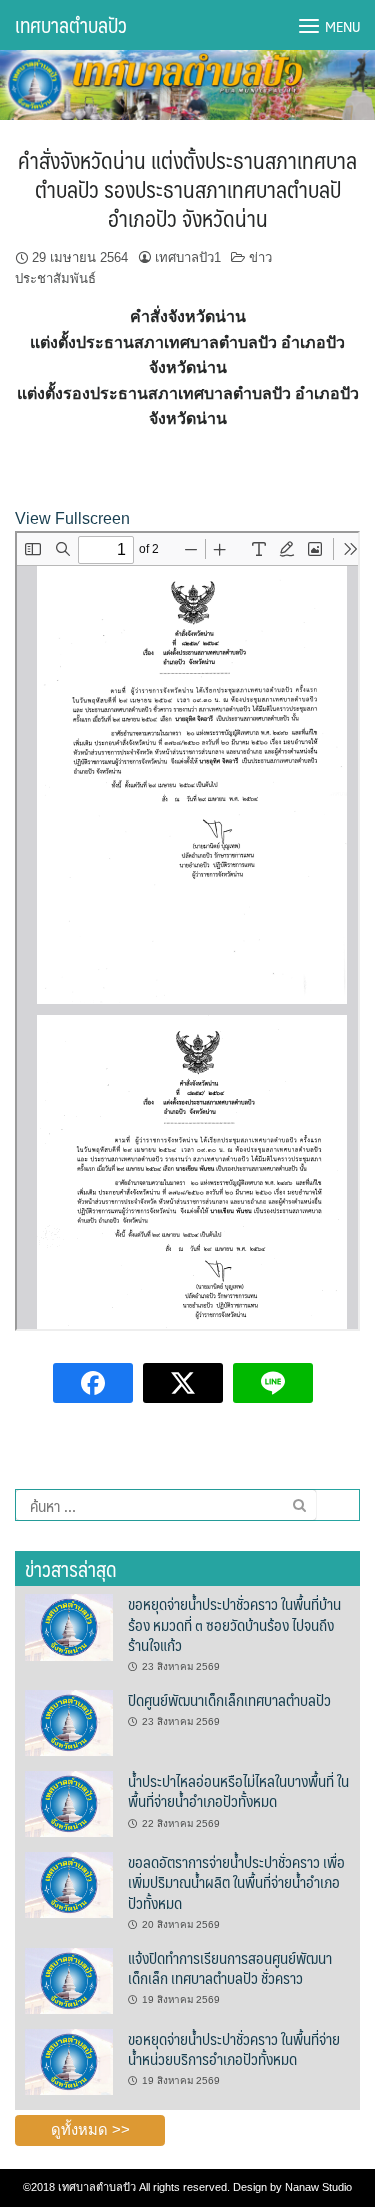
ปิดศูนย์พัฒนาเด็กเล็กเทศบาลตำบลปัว (229, 1699)
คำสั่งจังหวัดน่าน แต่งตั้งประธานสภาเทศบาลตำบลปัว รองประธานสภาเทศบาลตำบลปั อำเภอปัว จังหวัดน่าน (187, 188)
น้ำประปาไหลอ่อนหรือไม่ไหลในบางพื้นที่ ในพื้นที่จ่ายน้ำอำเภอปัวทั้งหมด (238, 1790)
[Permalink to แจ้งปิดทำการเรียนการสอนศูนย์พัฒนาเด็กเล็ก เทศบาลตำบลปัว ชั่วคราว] (69, 1980)
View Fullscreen (72, 518)
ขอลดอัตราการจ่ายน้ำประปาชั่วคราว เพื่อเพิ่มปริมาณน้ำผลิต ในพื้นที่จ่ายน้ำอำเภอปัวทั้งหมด (236, 1882)
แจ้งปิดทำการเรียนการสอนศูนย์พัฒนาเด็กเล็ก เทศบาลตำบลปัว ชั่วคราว (230, 1967)
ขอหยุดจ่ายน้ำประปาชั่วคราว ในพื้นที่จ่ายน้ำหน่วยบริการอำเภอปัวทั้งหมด (234, 2048)
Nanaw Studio (318, 2187)
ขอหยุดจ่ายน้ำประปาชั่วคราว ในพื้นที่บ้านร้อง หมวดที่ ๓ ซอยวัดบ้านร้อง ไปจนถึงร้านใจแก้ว (234, 1624)
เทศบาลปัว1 (188, 257)
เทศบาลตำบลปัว (71, 25)
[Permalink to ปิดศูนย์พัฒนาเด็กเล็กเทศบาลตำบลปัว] (69, 1722)
